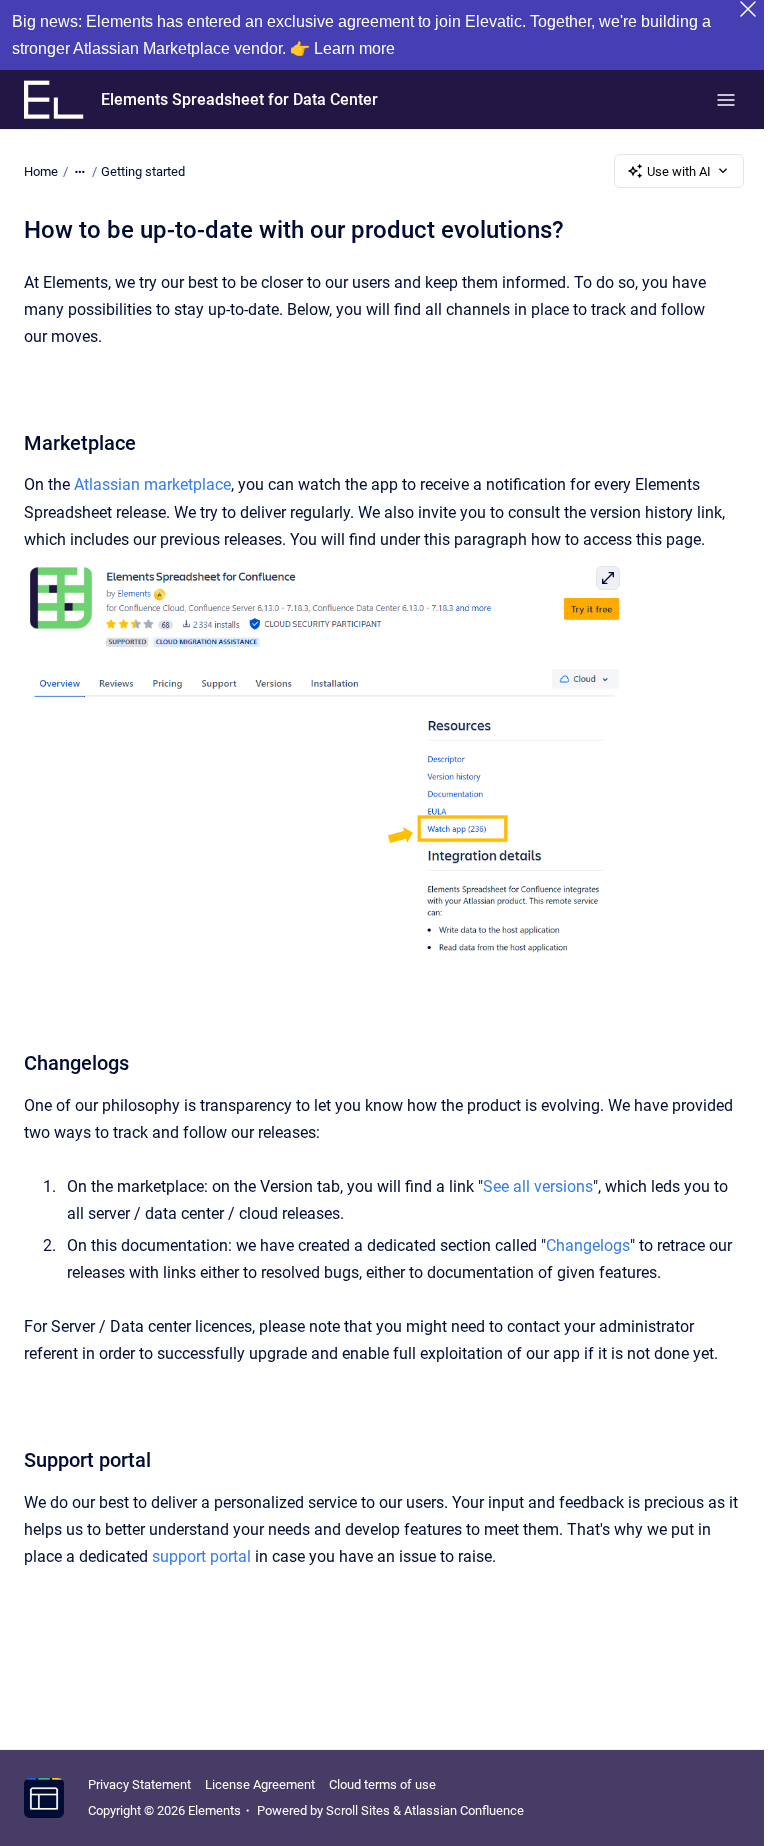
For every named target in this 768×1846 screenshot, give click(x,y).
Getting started (143, 171)
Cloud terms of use (382, 1784)
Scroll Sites (358, 1810)
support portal (201, 1556)
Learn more (354, 48)
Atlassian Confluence (464, 1810)
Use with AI (679, 171)
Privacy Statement (139, 1784)
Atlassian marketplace (152, 484)
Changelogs (588, 1245)
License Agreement (260, 1784)
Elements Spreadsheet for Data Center (239, 99)
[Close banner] (748, 9)
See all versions (538, 1186)
